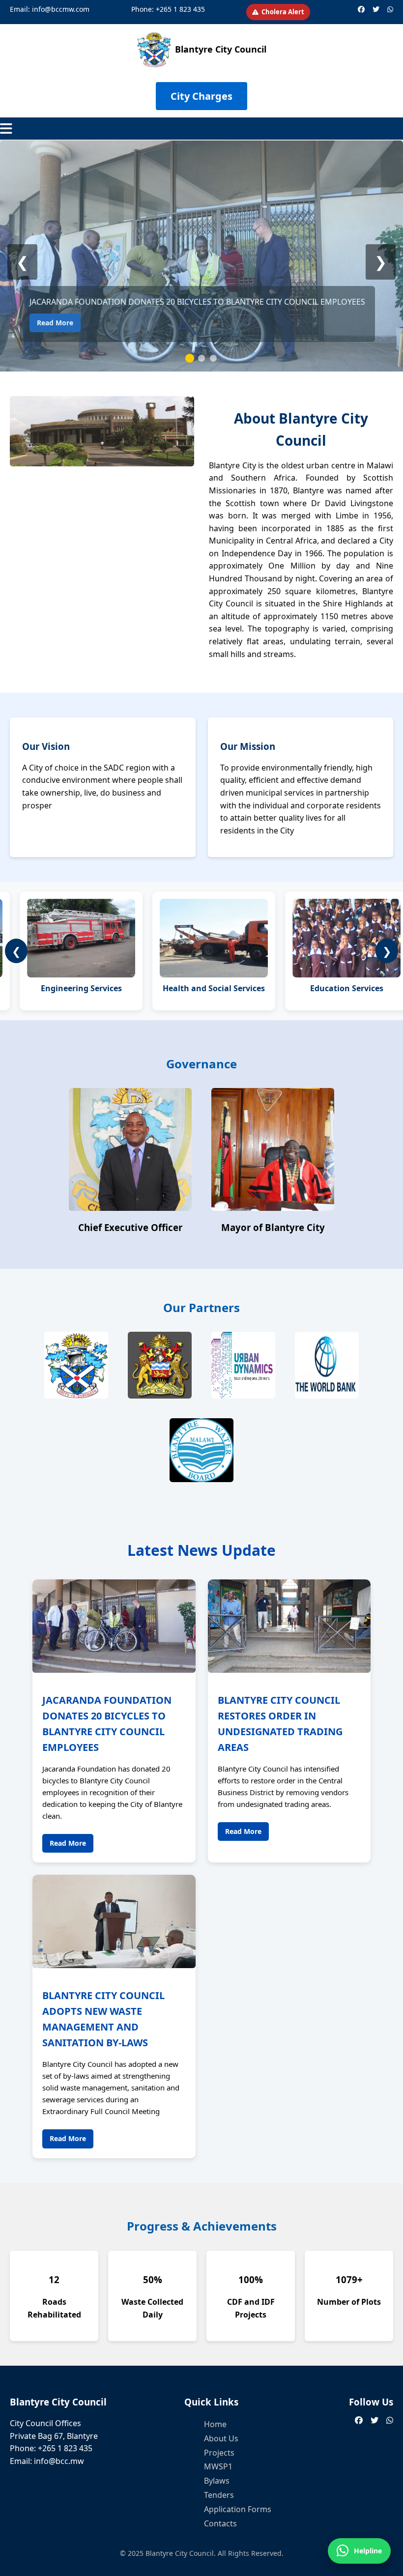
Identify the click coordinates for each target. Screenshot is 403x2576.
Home (215, 2424)
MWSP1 (218, 2466)
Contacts (220, 2523)
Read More (55, 323)
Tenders (219, 2495)
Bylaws (217, 2481)
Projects (219, 2453)
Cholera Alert (283, 12)
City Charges (201, 96)
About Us (221, 2438)
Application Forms (238, 2509)
